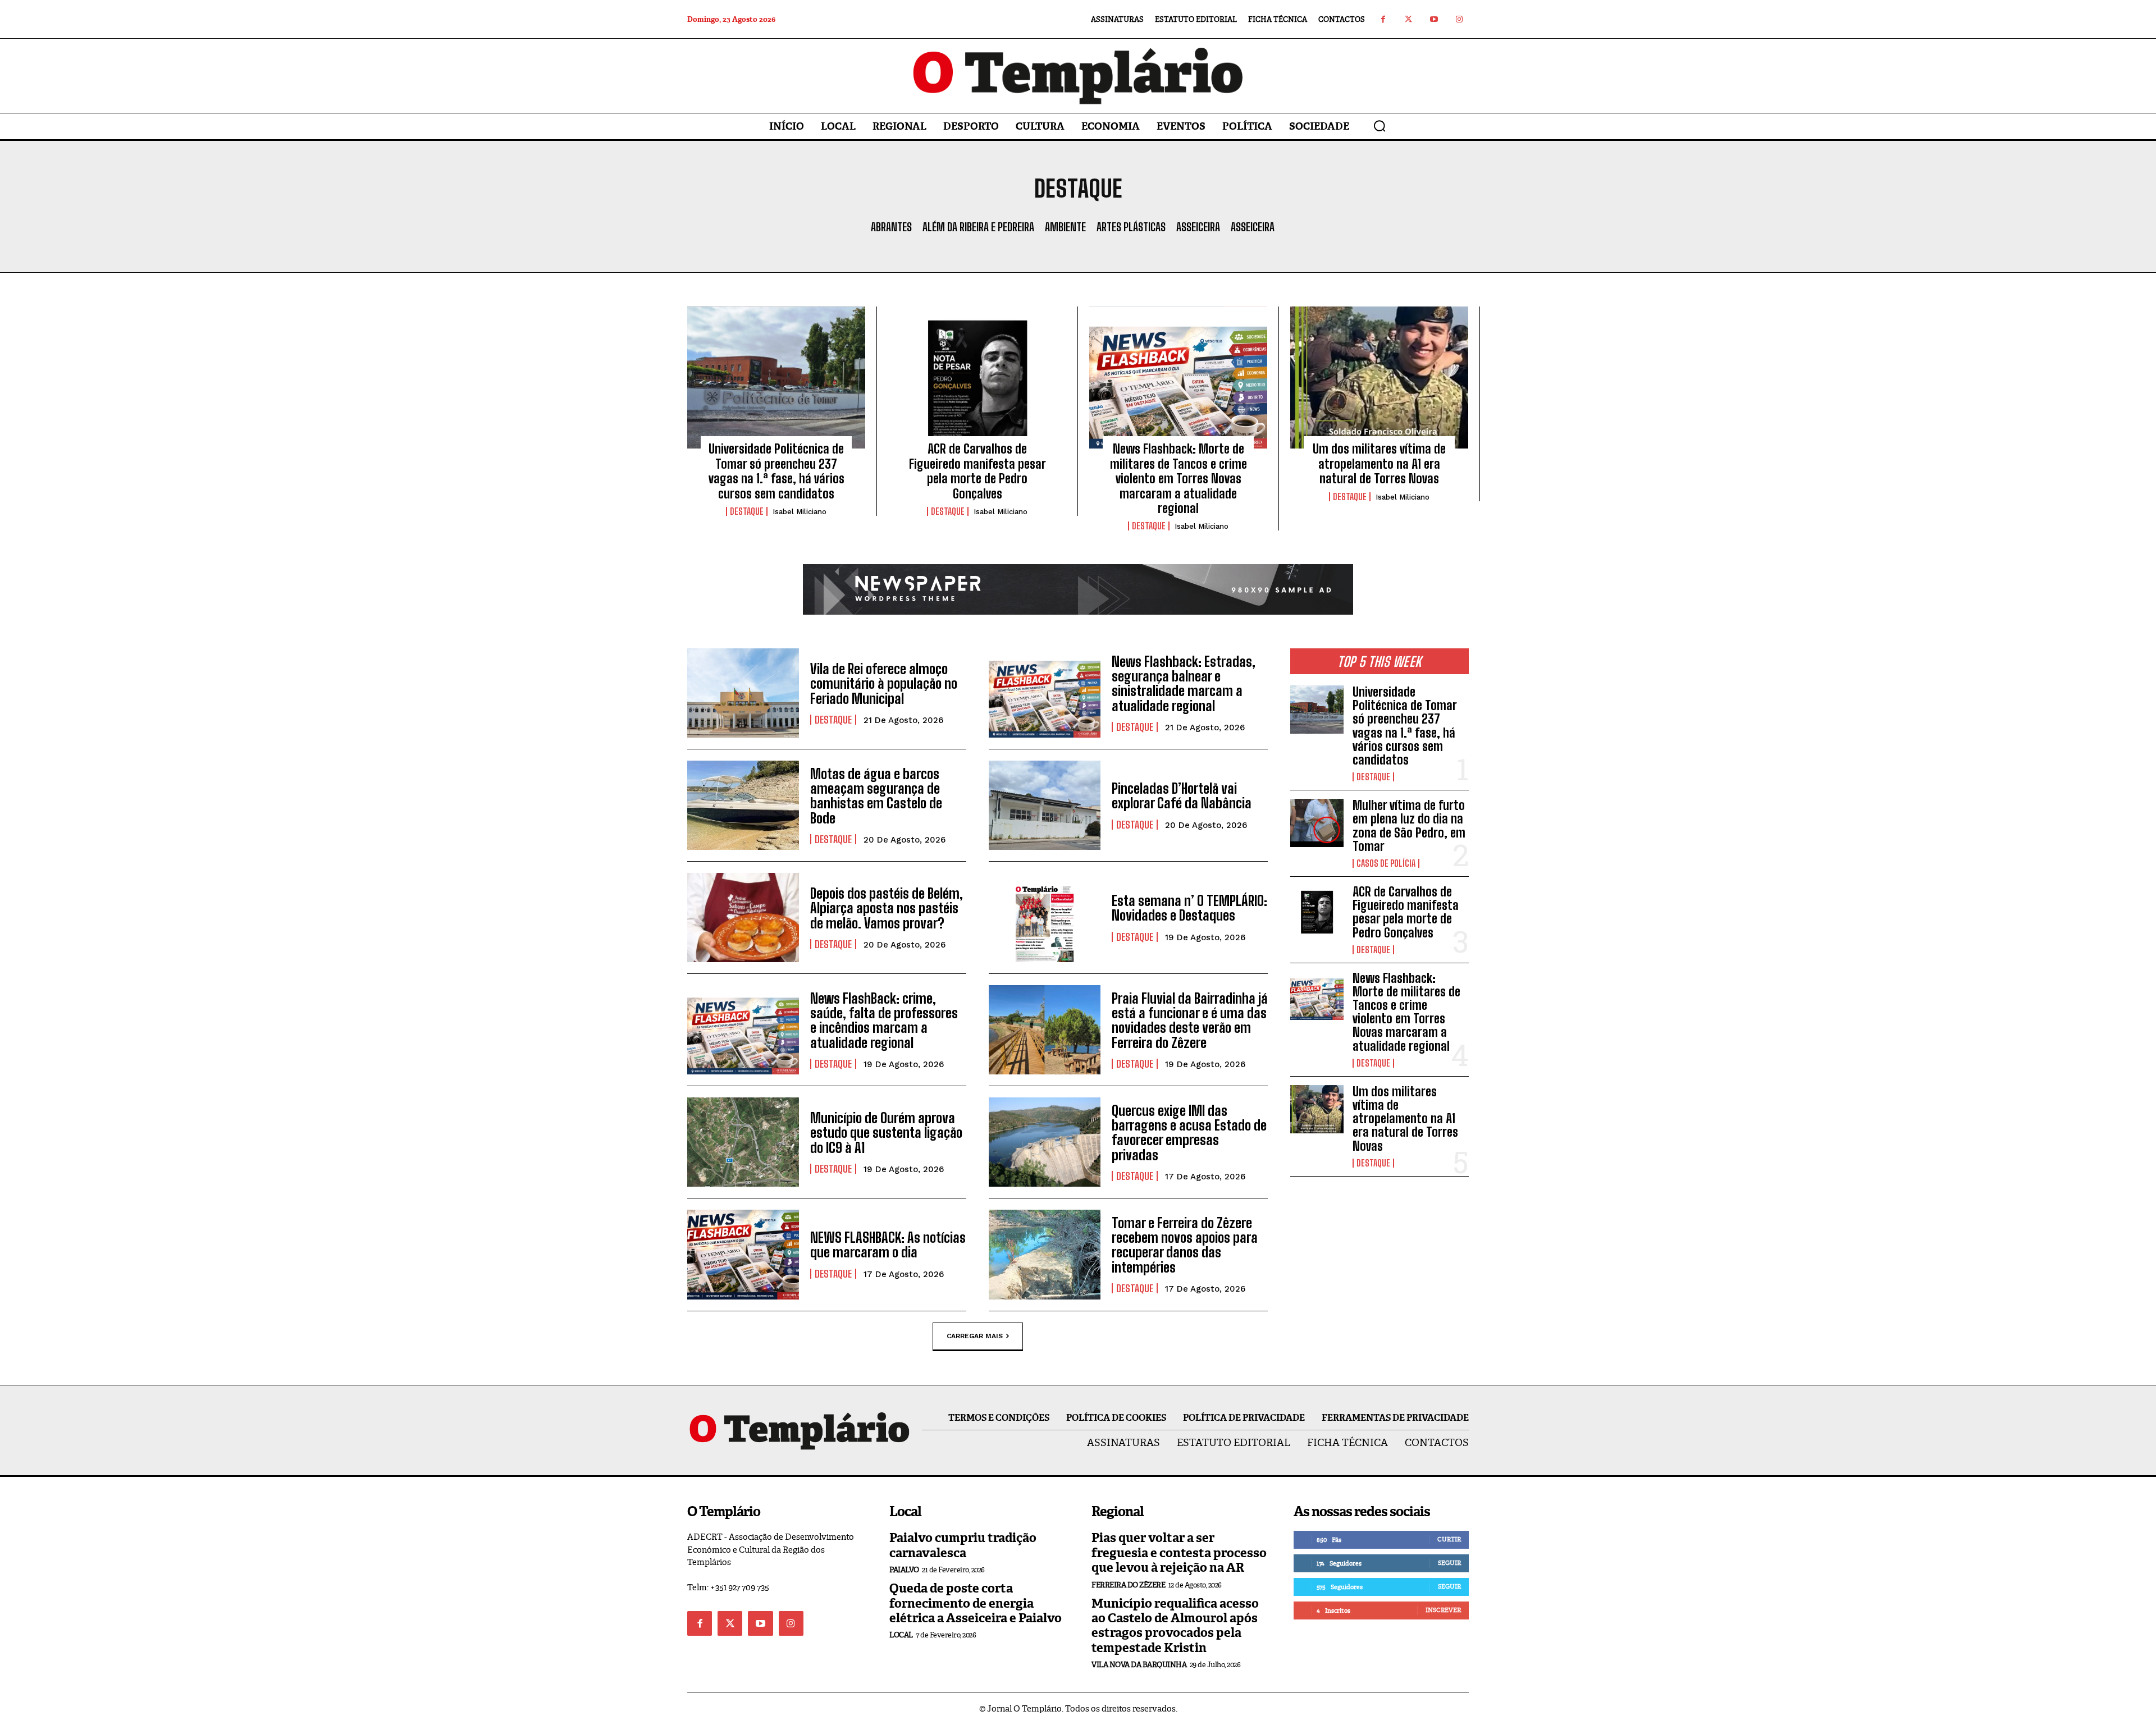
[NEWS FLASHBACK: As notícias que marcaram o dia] (743, 1254)
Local (901, 1635)
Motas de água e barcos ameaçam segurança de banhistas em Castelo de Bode (876, 796)
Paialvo (904, 1570)
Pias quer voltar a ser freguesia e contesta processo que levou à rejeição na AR (1179, 1553)
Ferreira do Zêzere (1128, 1585)
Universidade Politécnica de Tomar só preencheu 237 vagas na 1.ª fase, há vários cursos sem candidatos (776, 471)
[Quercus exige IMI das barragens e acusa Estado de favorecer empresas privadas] (1045, 1142)
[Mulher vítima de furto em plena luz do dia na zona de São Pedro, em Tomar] (1317, 823)
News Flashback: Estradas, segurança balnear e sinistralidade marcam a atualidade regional (1184, 684)
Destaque (747, 511)
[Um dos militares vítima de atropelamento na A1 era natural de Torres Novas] (1379, 378)
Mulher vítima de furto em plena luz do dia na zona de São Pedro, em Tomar (1409, 826)
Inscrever (1443, 1610)
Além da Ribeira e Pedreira (978, 227)
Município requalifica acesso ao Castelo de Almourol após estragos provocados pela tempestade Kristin (1175, 1626)
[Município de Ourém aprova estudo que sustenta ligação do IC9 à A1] (743, 1142)
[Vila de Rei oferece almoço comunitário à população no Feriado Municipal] (743, 693)
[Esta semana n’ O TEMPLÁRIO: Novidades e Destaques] (1045, 918)
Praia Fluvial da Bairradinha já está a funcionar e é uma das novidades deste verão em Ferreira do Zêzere (1190, 1021)
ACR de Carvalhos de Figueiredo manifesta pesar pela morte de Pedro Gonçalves (977, 471)
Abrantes (891, 227)
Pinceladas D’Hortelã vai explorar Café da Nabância (1182, 796)
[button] (1380, 126)
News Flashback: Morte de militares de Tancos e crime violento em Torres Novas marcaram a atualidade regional (1179, 479)
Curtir (1449, 1539)
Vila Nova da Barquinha (1139, 1665)
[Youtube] (1434, 19)
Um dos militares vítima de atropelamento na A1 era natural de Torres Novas (1379, 464)
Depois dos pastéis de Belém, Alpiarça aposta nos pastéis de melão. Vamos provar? (887, 908)
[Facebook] (1383, 19)
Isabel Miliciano (800, 512)
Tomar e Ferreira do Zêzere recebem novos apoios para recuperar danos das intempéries (1185, 1245)
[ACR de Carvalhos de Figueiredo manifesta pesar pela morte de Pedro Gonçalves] (977, 378)
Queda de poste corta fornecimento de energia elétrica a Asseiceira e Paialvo (976, 1603)
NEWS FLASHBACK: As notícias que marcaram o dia (888, 1245)
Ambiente (1065, 227)
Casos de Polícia (1386, 863)
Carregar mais (975, 1335)
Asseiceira (1198, 227)
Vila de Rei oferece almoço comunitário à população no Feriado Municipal (884, 684)
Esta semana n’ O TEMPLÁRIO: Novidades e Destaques (1189, 908)
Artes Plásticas (1131, 227)
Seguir (1449, 1563)
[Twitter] (1408, 19)
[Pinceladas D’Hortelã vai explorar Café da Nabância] (1045, 805)
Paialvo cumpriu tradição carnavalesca (963, 1545)
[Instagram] (1459, 19)
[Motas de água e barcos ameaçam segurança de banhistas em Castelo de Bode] (743, 805)
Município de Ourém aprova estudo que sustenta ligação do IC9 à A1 (886, 1133)
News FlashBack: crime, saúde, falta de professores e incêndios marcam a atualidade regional (884, 1021)
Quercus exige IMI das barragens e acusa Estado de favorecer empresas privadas (1189, 1133)
